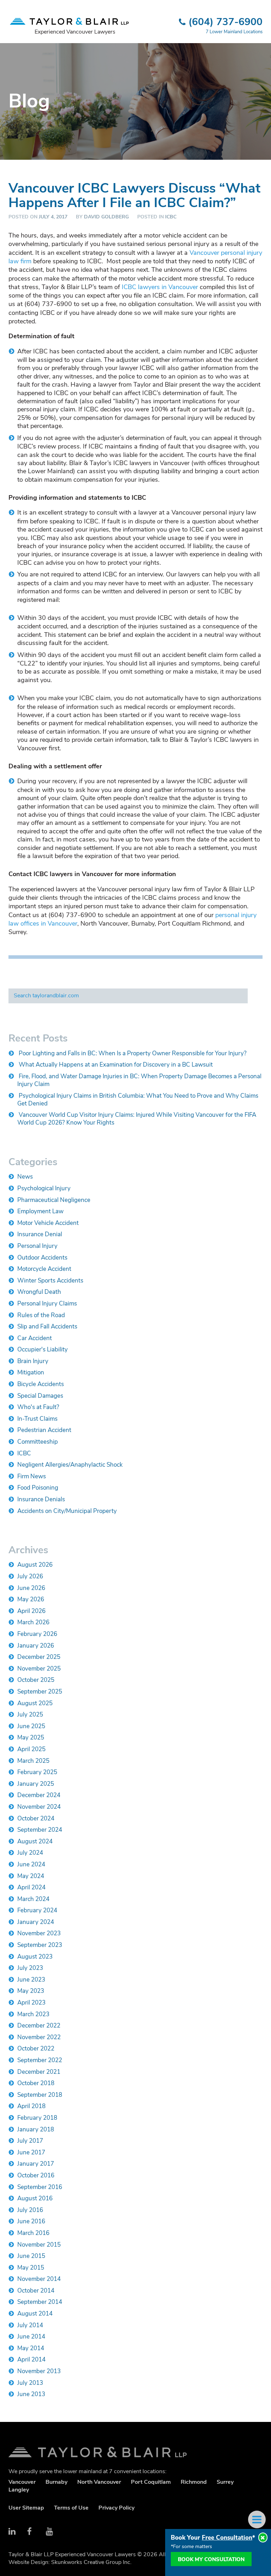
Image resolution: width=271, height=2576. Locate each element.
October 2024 (36, 1818)
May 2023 (31, 1991)
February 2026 (37, 1634)
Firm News (32, 1476)
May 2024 (31, 1876)
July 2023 (30, 1968)
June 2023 (31, 1980)
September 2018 (40, 2095)
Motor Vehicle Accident (48, 1223)
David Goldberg (106, 217)
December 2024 (39, 1795)
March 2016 (33, 2233)
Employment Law (40, 1211)
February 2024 (37, 1910)
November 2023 (39, 1933)
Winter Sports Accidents (50, 1281)
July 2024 (30, 1853)
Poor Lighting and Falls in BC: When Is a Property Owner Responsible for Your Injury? (133, 1053)
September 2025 (40, 1692)
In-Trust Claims (37, 1419)
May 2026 (31, 1599)
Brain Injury (33, 1361)
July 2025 (30, 1715)
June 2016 (31, 2221)
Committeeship (38, 1442)
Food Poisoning (38, 1488)
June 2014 (31, 2337)
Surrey (225, 2482)
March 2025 (33, 1761)
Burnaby (56, 2482)
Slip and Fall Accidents (47, 1327)
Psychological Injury (44, 1188)
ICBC (171, 217)
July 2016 (30, 2210)
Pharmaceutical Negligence (54, 1200)
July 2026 (30, 1576)
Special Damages (40, 1396)
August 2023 (35, 1957)
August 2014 (35, 2314)
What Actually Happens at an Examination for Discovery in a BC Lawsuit (116, 1065)
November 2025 (39, 1669)
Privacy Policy (116, 2508)
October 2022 (36, 2049)
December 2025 (39, 1657)
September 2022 (40, 2060)
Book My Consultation (211, 2559)
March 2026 (33, 1622)
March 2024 (33, 1899)
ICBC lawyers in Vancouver (160, 287)
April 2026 (31, 1611)
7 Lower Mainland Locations (234, 32)
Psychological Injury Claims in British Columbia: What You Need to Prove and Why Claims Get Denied (138, 1100)
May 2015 (31, 2268)
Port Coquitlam (151, 2482)
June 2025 (31, 1726)
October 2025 (36, 1680)
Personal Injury (37, 1246)
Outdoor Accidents (42, 1258)
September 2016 (40, 2187)
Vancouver (22, 2482)
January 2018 (36, 2129)
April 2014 (31, 2360)
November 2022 (39, 2037)
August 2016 (35, 2198)
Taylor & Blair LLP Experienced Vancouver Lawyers (135, 2452)
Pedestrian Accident (44, 1430)
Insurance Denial (40, 1234)
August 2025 (35, 1703)
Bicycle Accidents (41, 1384)
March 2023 (33, 2014)
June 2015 (31, 2256)
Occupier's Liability (43, 1349)
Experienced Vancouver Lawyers (75, 32)
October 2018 (36, 2083)
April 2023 (31, 2003)
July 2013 (30, 2383)
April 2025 (31, 1749)
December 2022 (39, 2026)
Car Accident (35, 1338)
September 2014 (40, 2302)
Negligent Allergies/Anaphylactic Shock (70, 1465)
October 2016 (36, 2175)
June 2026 (31, 1588)
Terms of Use (71, 2508)
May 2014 (31, 2348)
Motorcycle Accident (44, 1269)
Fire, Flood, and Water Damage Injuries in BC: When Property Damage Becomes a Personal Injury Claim (139, 1080)
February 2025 (37, 1772)
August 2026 (35, 1565)
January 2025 (36, 1784)
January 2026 (36, 1646)
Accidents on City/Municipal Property (67, 1511)
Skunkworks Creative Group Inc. (91, 2562)
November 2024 (39, 1807)
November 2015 (39, 2245)
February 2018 (37, 2118)
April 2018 (31, 2106)
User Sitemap (26, 2508)
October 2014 (36, 2291)
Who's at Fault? (38, 1407)
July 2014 (30, 2325)
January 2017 (36, 2164)
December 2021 (39, 2072)
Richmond (194, 2482)
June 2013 (31, 2394)
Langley (19, 2490)
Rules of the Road (41, 1315)
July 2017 (30, 2141)
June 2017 (31, 2152)
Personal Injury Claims (47, 1304)
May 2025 (31, 1738)
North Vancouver (99, 2482)
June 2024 (31, 1864)
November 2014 (39, 2279)
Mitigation (31, 1372)
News (25, 1177)
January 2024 (36, 1922)
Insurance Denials (41, 1499)
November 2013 (39, 2371)
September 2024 (40, 1830)
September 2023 (40, 1945)
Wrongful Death (39, 1292)
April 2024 (31, 1887)
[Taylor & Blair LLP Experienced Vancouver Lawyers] (69, 18)
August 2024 (35, 1841)
